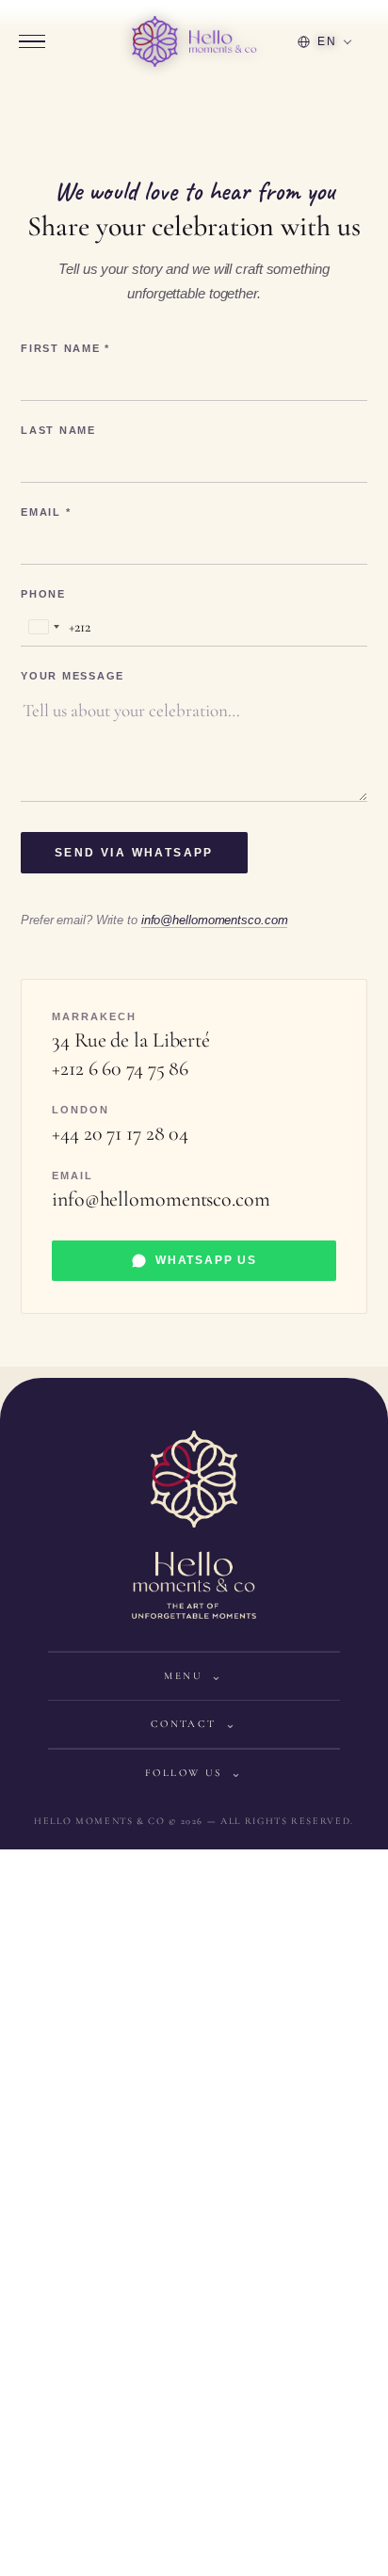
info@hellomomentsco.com (215, 920)
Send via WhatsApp (134, 853)
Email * (46, 512)
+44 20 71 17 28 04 (120, 1133)
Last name (58, 431)
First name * (65, 349)
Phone (43, 594)
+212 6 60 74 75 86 (120, 1068)
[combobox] (56, 627)
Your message (73, 676)
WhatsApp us (206, 1260)
